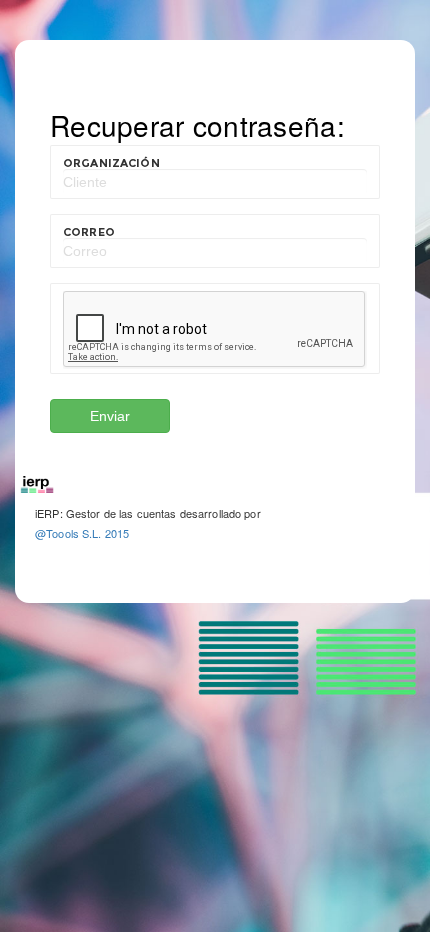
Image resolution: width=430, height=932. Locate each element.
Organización (111, 163)
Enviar (110, 416)
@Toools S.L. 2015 (82, 533)
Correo (89, 232)
